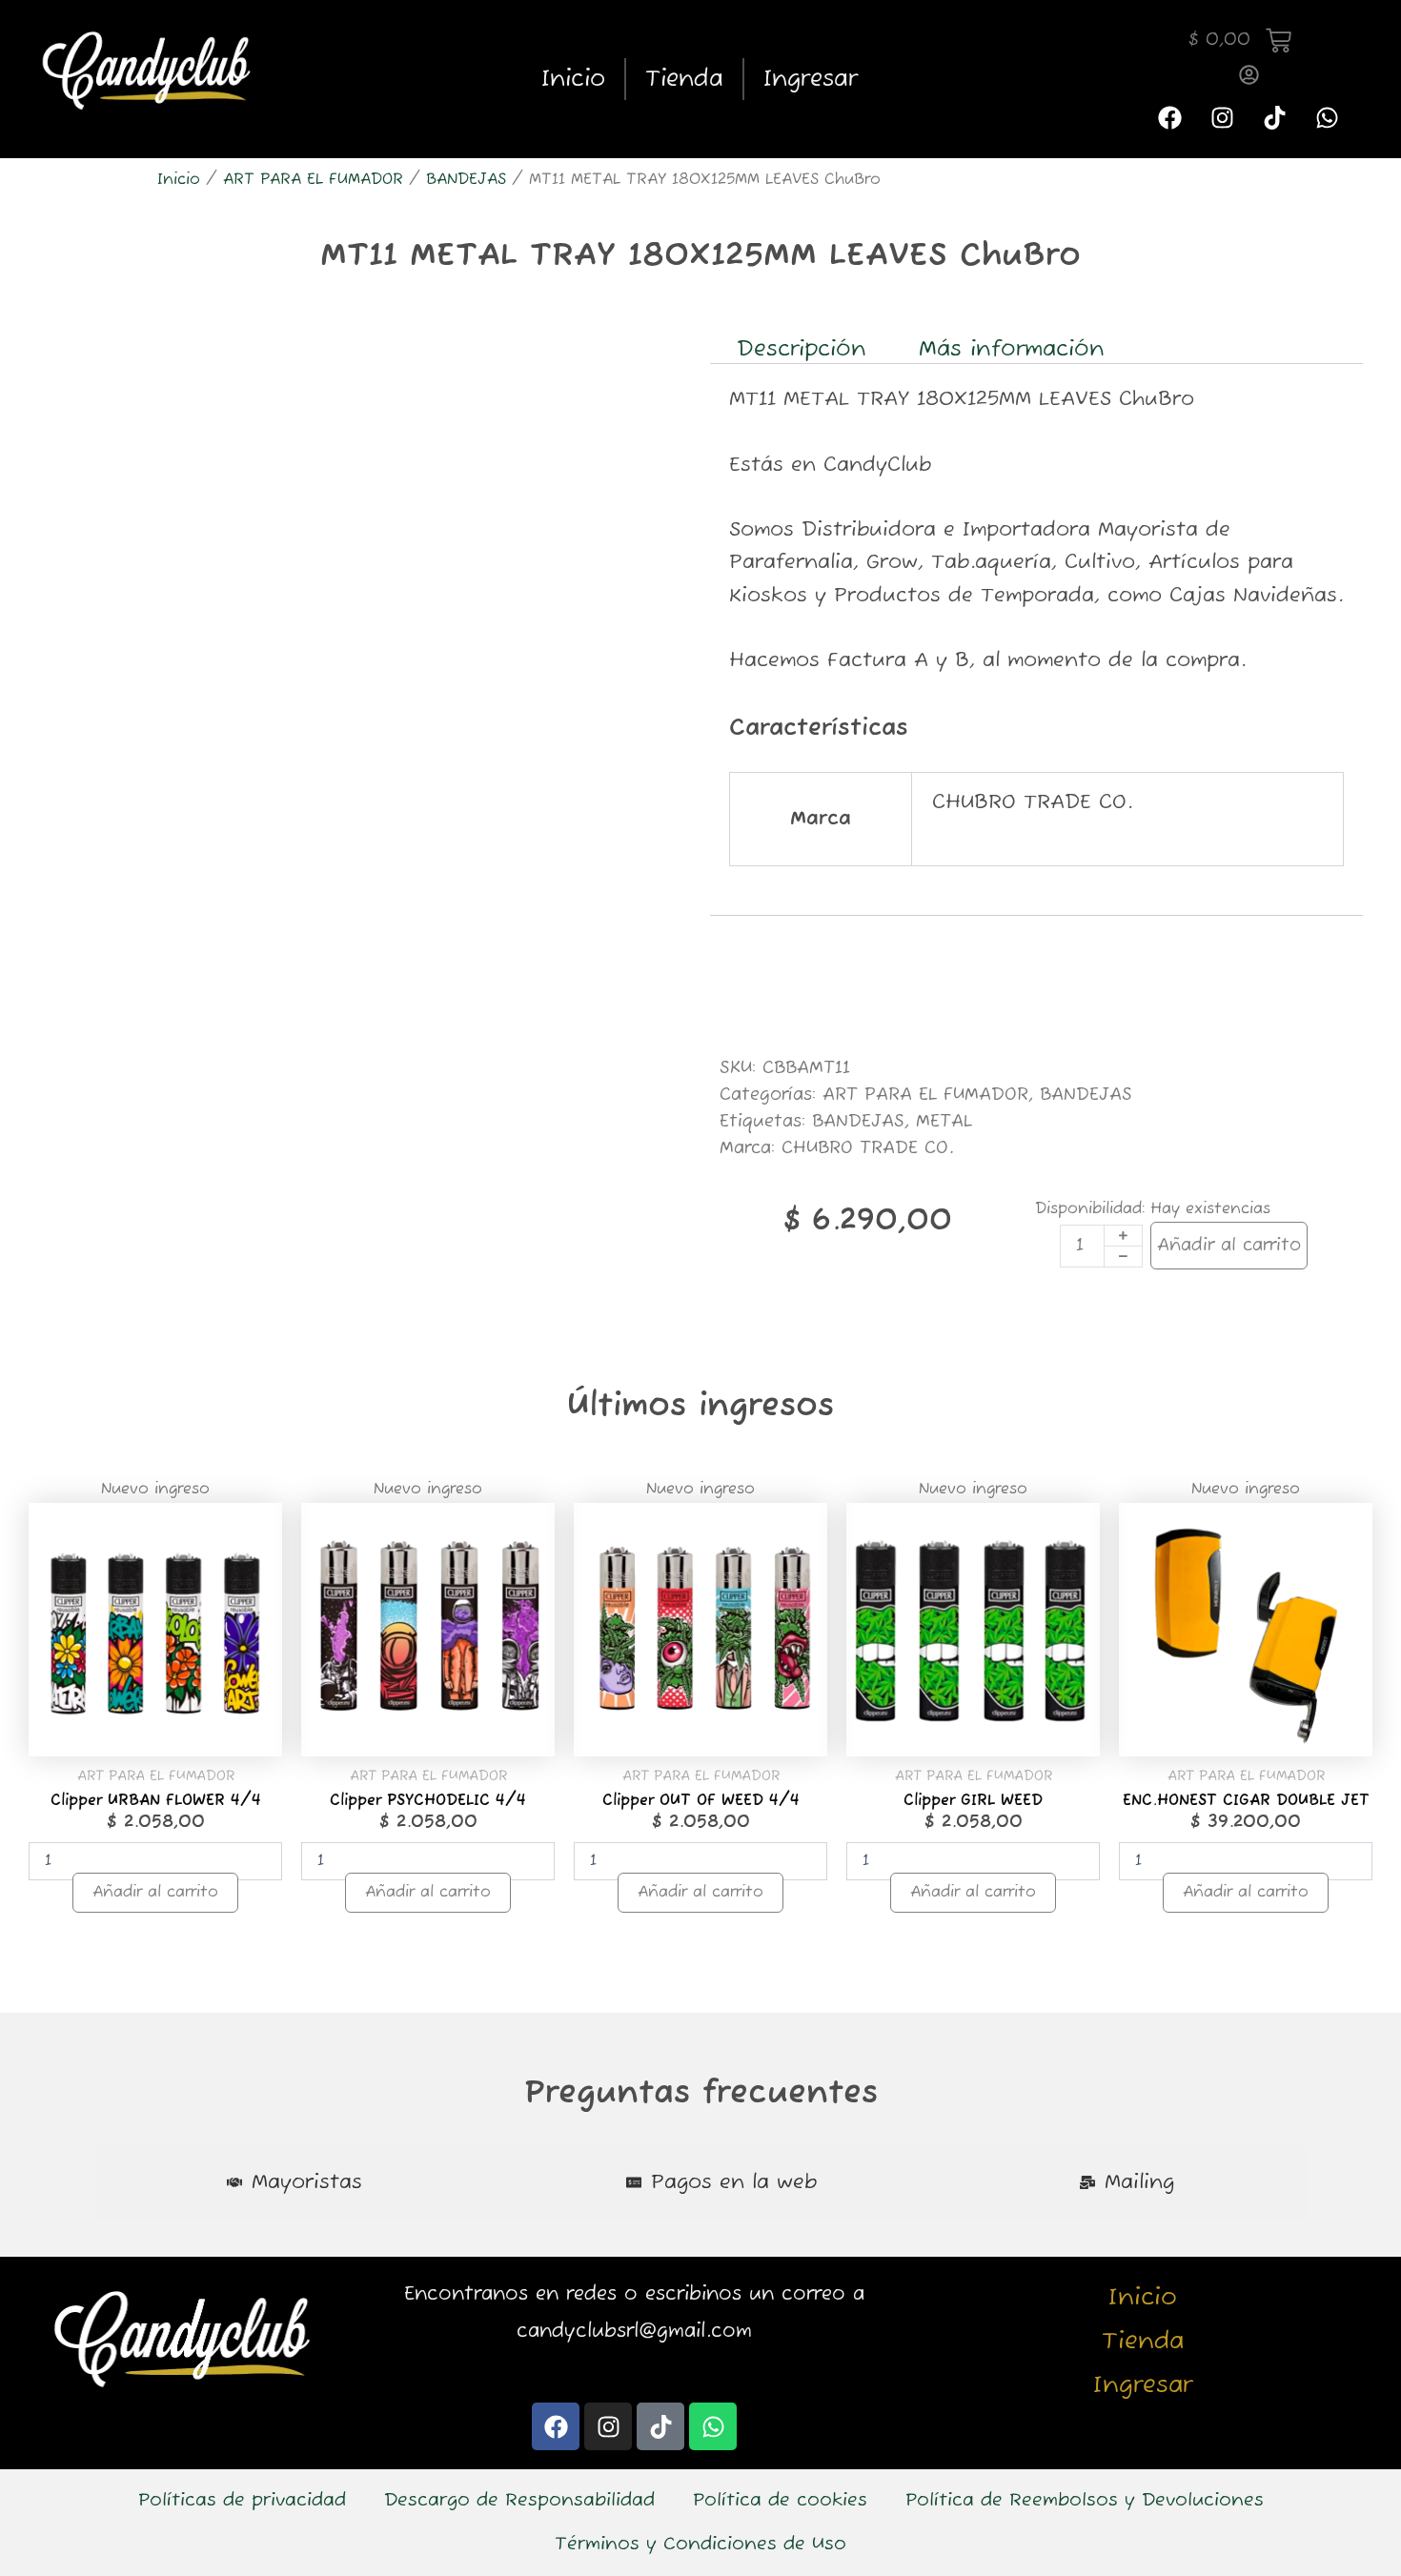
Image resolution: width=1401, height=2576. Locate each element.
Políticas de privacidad (242, 2501)
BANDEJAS (466, 180)
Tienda (684, 79)
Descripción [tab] (802, 349)
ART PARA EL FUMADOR (313, 180)
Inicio (573, 79)
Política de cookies (780, 2501)
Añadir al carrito (1229, 1246)
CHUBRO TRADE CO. (867, 1148)
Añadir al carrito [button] (155, 1893)
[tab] (294, 2183)
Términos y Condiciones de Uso (700, 2545)
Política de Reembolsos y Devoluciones (1085, 2501)
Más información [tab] (1012, 349)
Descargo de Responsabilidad (519, 2501)
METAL (944, 1122)
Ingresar (811, 79)
